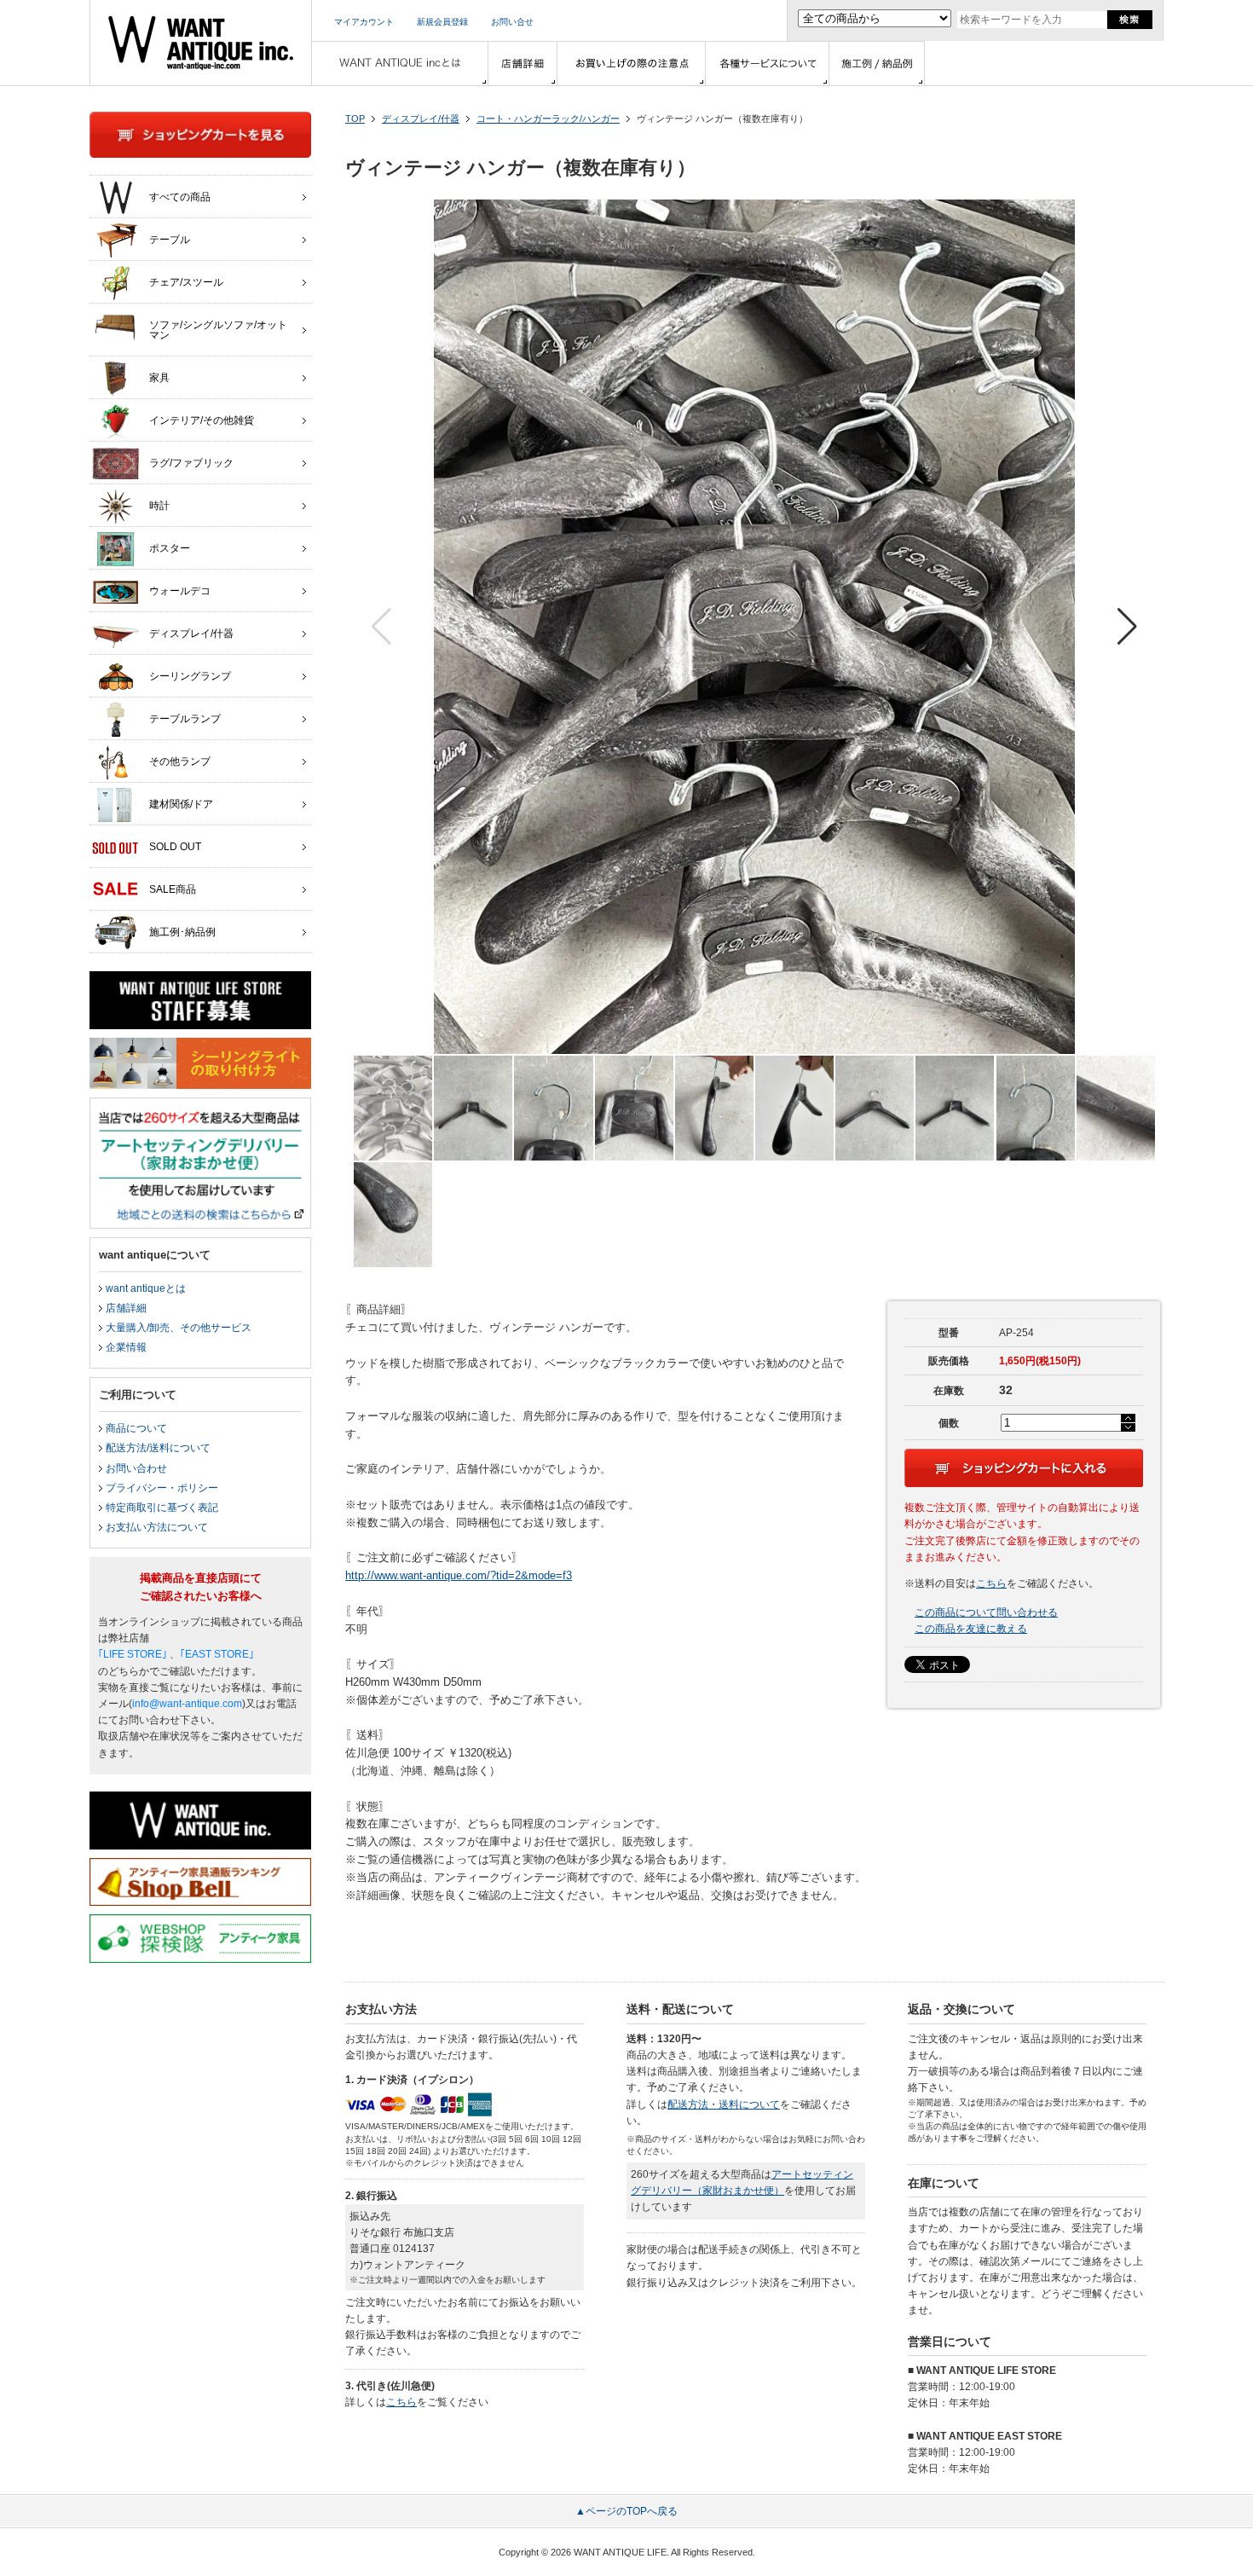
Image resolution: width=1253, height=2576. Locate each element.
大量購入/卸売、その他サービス (179, 1328)
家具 (159, 378)
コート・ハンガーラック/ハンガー (548, 119)
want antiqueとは (146, 1288)
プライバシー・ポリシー (162, 1488)
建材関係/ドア (181, 804)
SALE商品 (173, 889)
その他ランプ (180, 761)
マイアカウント (364, 22)
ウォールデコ (180, 591)
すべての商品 (180, 197)
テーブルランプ (185, 719)
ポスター (170, 548)
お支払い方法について (157, 1527)
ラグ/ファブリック (191, 463)
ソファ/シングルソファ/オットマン (218, 330)
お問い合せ (512, 22)
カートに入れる (1024, 1468)
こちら (991, 1583)
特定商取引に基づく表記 (162, 1508)
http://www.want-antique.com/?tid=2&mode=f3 (459, 1575)
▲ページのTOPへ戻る (626, 2511)
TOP (355, 119)
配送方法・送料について (724, 2104)
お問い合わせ (136, 1468)
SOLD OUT (175, 847)
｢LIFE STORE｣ (133, 1654)
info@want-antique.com (187, 1704)
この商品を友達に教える (971, 1629)
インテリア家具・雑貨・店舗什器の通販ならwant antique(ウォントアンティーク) (201, 43)
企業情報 (126, 1347)
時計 (159, 506)
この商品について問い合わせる (986, 1612)
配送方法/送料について (158, 1448)
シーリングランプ (190, 676)
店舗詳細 (126, 1308)
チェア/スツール (186, 282)
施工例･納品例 (182, 932)
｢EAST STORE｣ (217, 1654)
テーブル (170, 240)
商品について (136, 1428)
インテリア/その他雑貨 (202, 420)
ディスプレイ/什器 (421, 119)
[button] (1127, 627)
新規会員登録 (442, 22)
